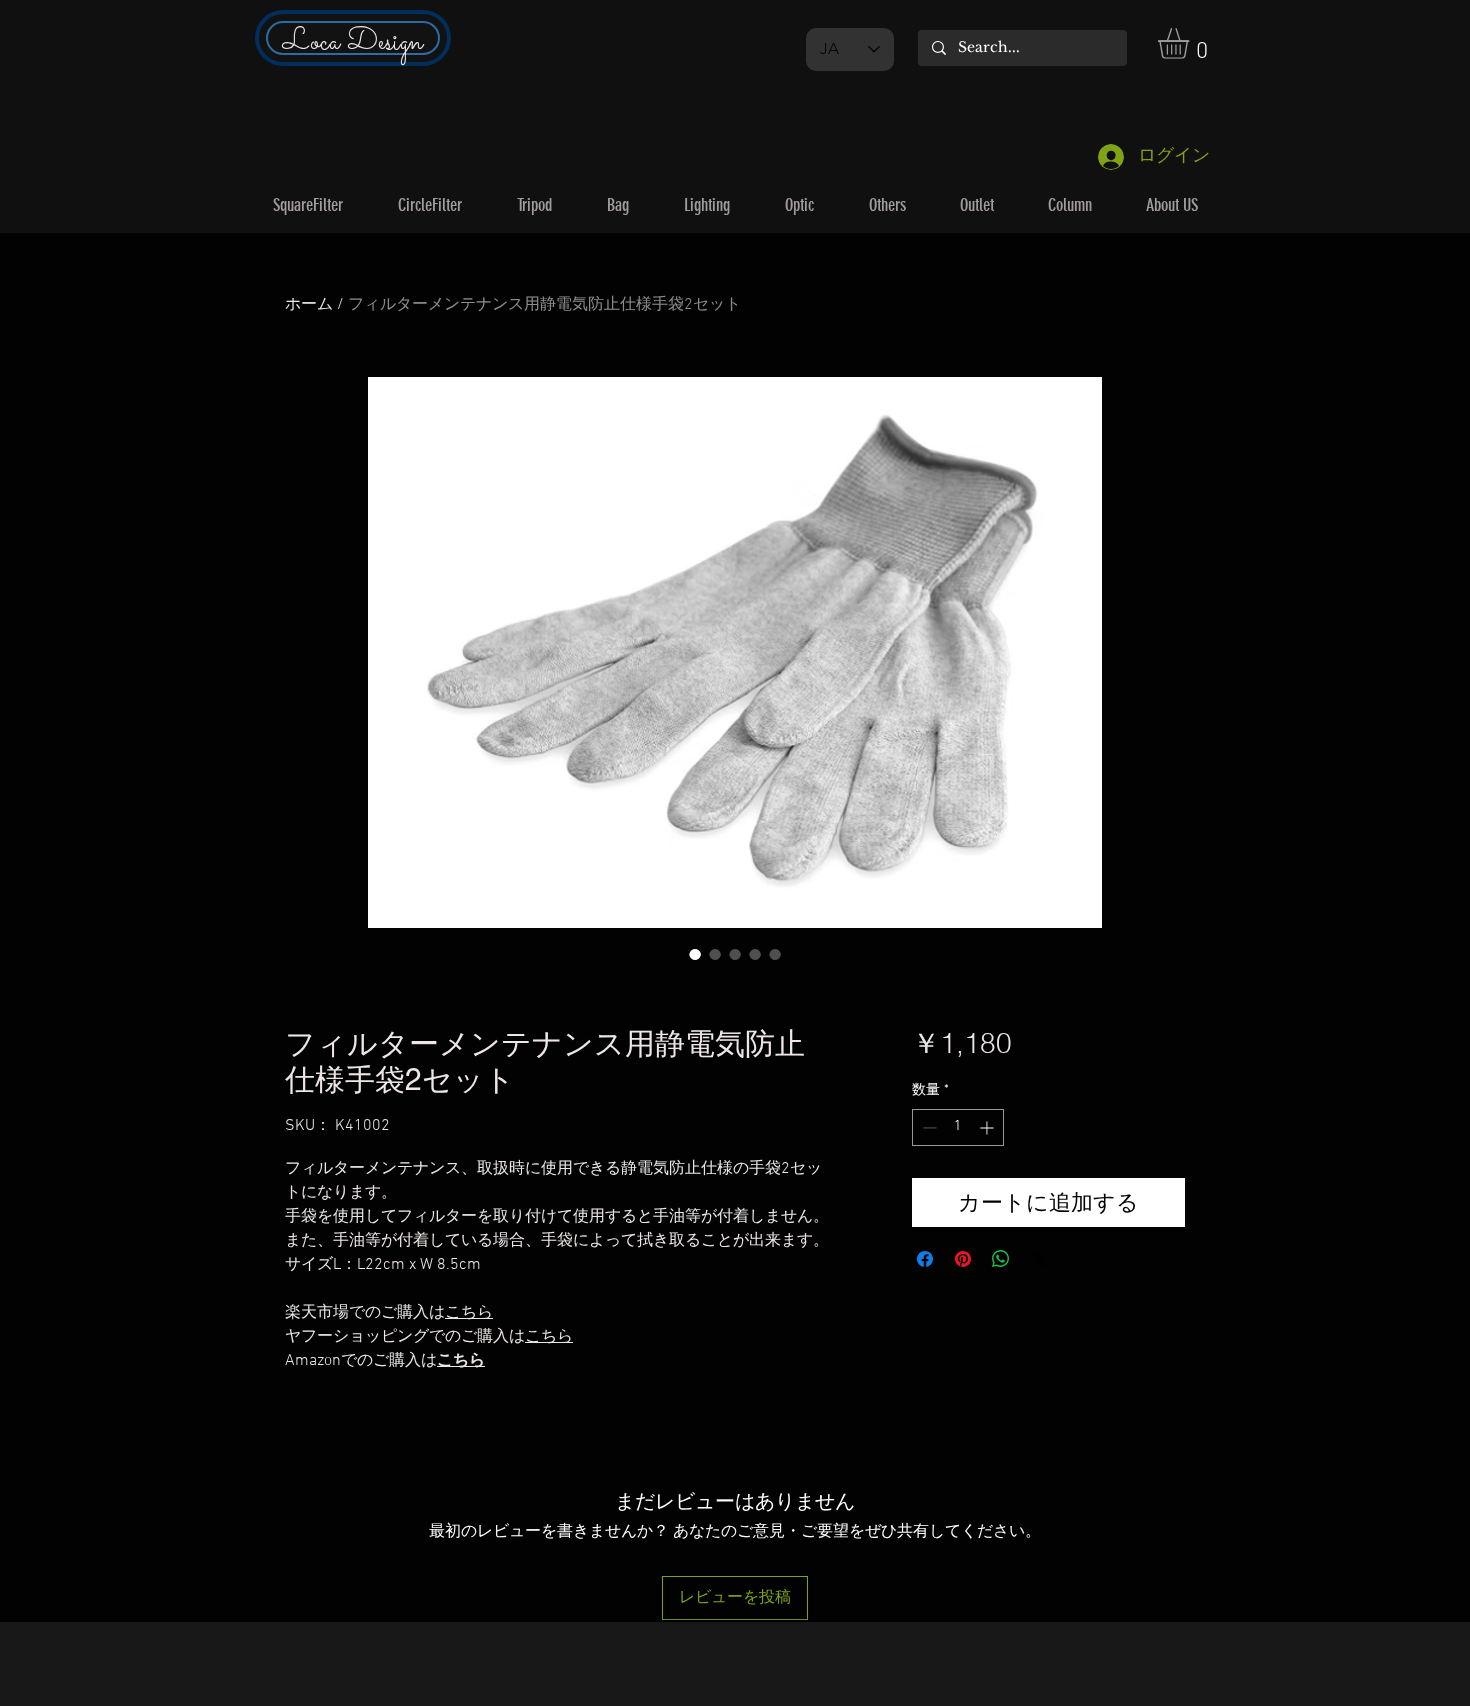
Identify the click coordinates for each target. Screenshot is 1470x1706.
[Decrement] (927, 1127)
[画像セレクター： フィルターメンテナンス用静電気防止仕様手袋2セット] (695, 954)
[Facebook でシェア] (925, 1259)
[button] (1191, 43)
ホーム (309, 305)
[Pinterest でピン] (963, 1259)
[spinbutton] (958, 1127)
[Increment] (988, 1127)
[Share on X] (1039, 1259)
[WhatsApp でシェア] (1001, 1259)
